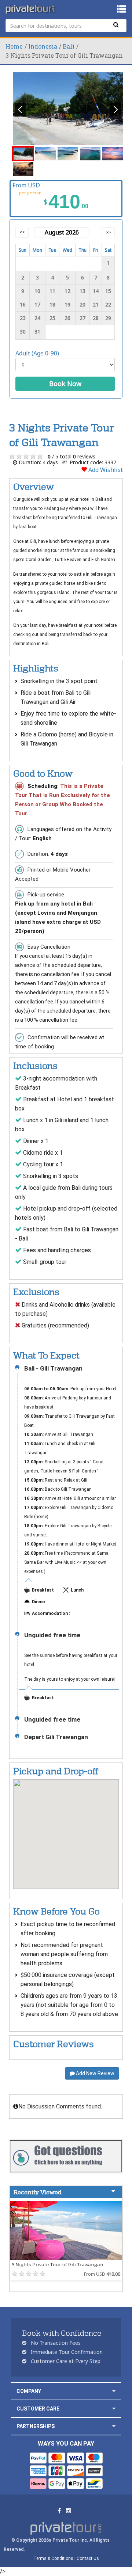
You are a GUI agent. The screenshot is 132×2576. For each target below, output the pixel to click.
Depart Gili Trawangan (56, 1737)
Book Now (65, 384)
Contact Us (88, 2558)
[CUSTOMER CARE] (114, 2409)
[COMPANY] (114, 2391)
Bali (69, 46)
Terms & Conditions (53, 2558)
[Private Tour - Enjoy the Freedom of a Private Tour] (31, 9)
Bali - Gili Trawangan (53, 1369)
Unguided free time (52, 1635)
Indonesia (43, 46)
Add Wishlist (105, 470)
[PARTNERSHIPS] (114, 2426)
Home (14, 46)
